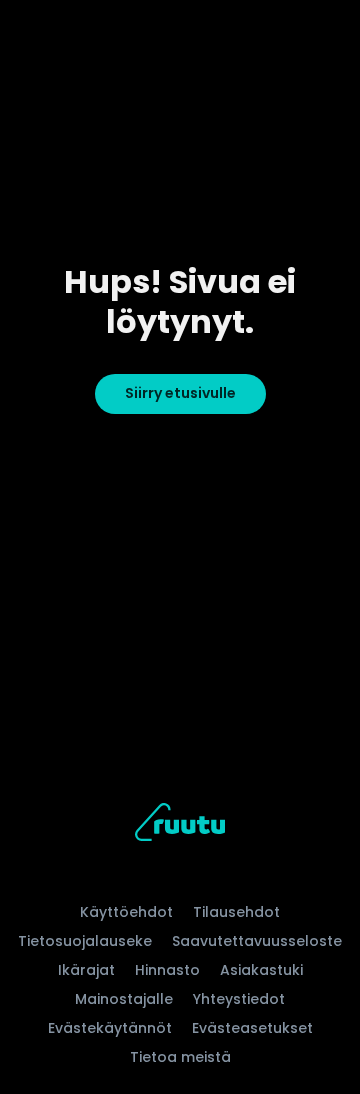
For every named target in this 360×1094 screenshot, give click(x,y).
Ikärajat (86, 970)
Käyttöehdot (126, 912)
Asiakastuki (261, 970)
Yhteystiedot (239, 999)
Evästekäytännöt (110, 1028)
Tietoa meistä (180, 1057)
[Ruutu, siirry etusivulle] (180, 825)
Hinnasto (167, 970)
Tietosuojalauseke (85, 941)
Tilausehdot (236, 912)
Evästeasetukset (252, 1028)
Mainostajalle (124, 999)
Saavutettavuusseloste (257, 941)
